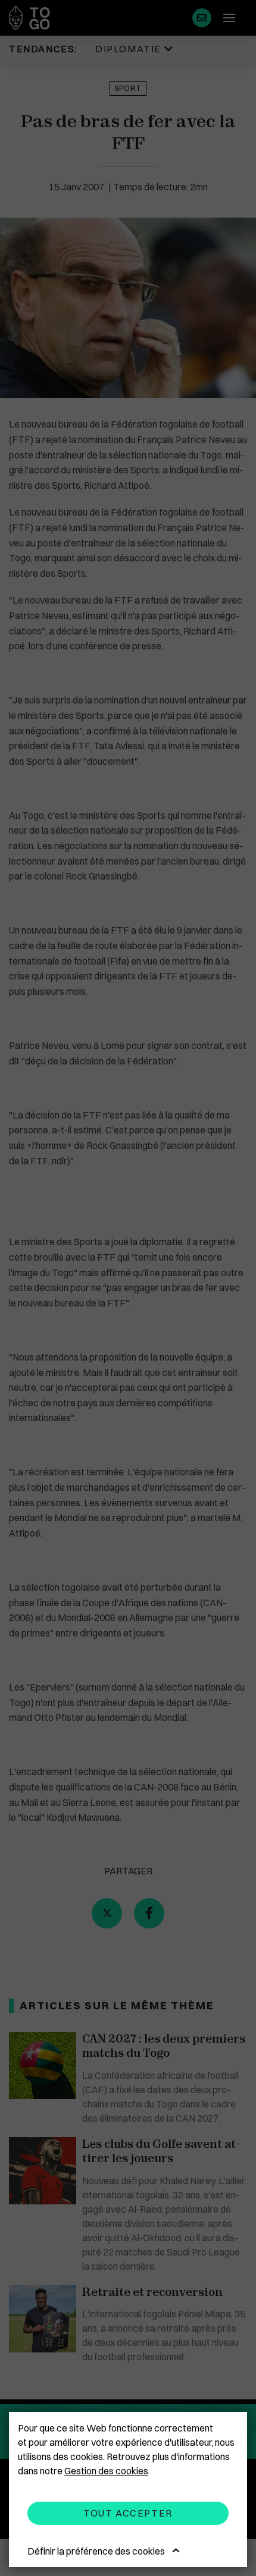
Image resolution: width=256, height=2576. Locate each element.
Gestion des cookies (106, 2471)
